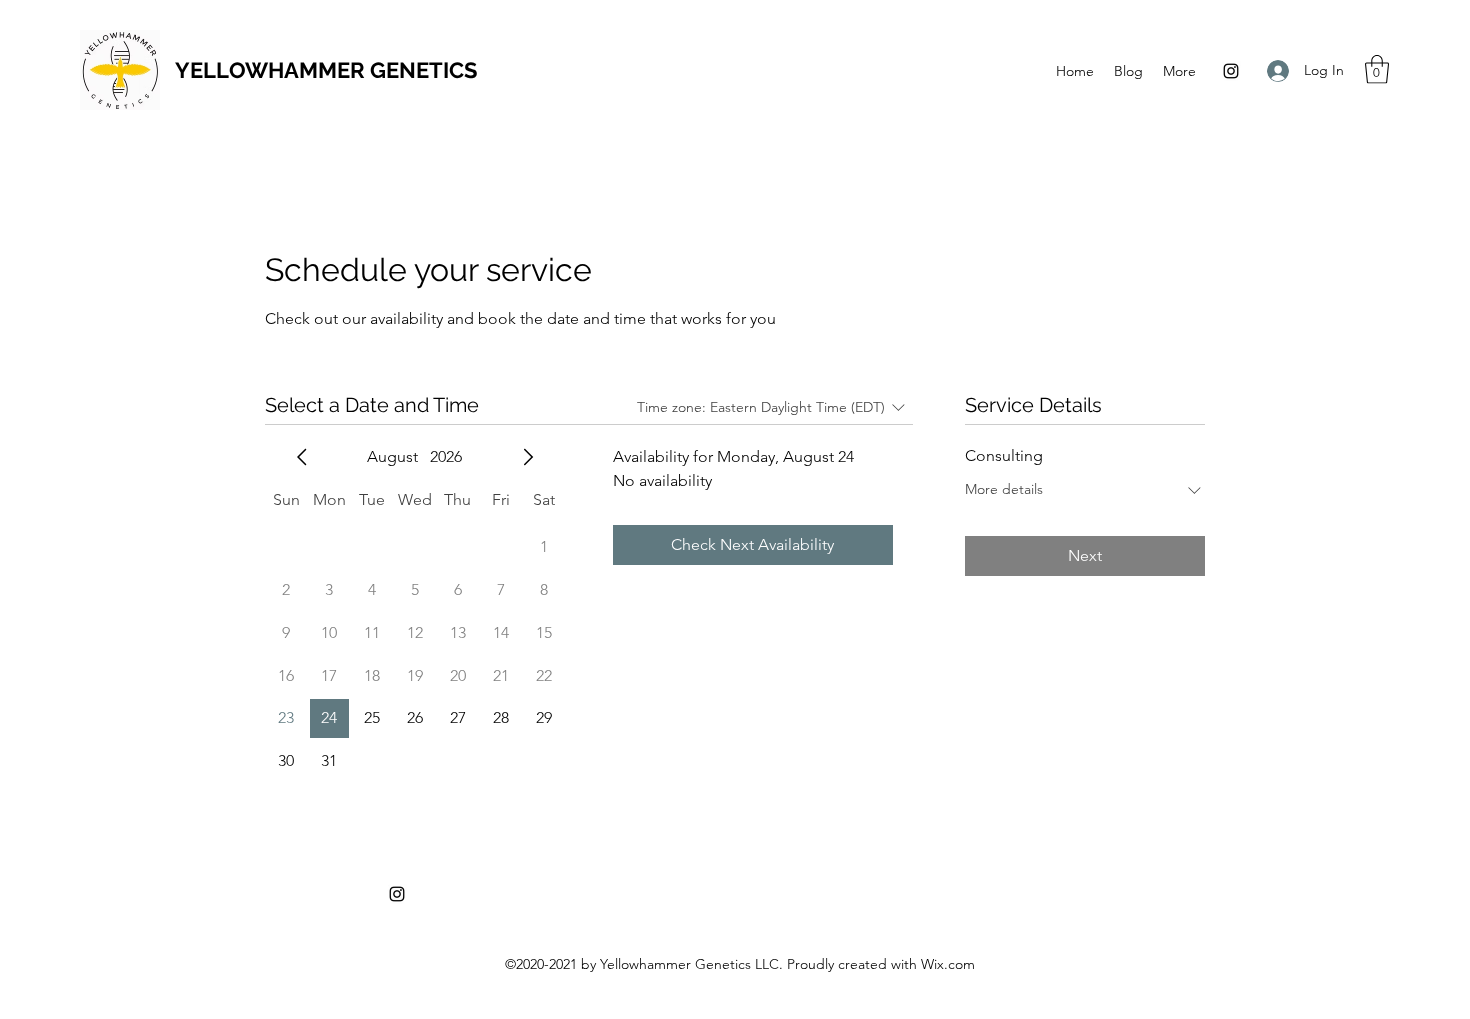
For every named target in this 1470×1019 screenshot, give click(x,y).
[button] (1377, 69)
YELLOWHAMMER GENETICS (326, 70)
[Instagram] (1231, 71)
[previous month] (302, 457)
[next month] (528, 457)
